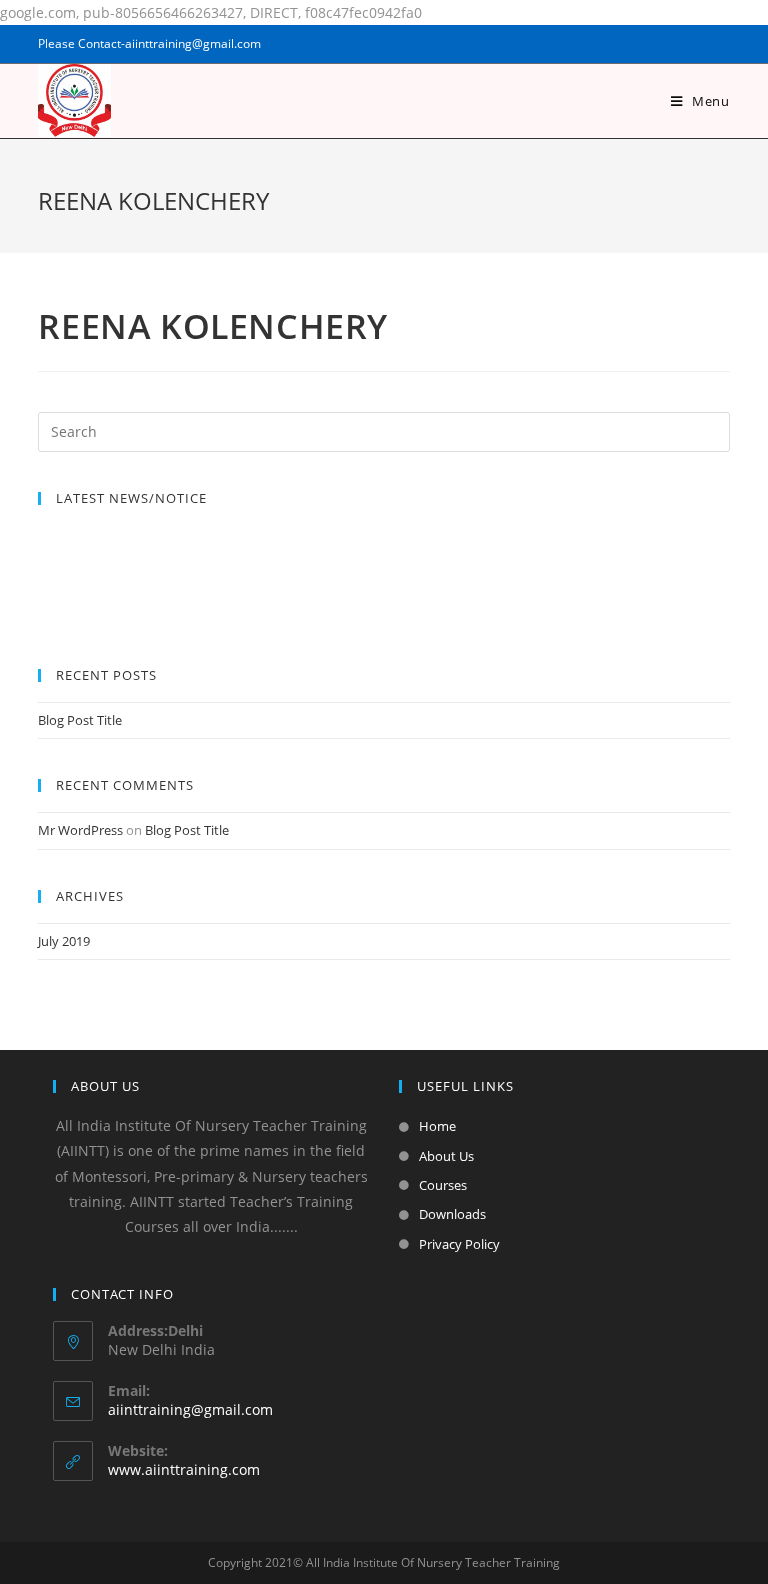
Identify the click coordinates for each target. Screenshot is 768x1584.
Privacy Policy (459, 1244)
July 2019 (64, 941)
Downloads (452, 1214)
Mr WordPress (80, 830)
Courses (443, 1185)
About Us (446, 1156)
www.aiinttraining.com (184, 1469)
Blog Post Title (80, 720)
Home (437, 1126)
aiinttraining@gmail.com (190, 1409)
